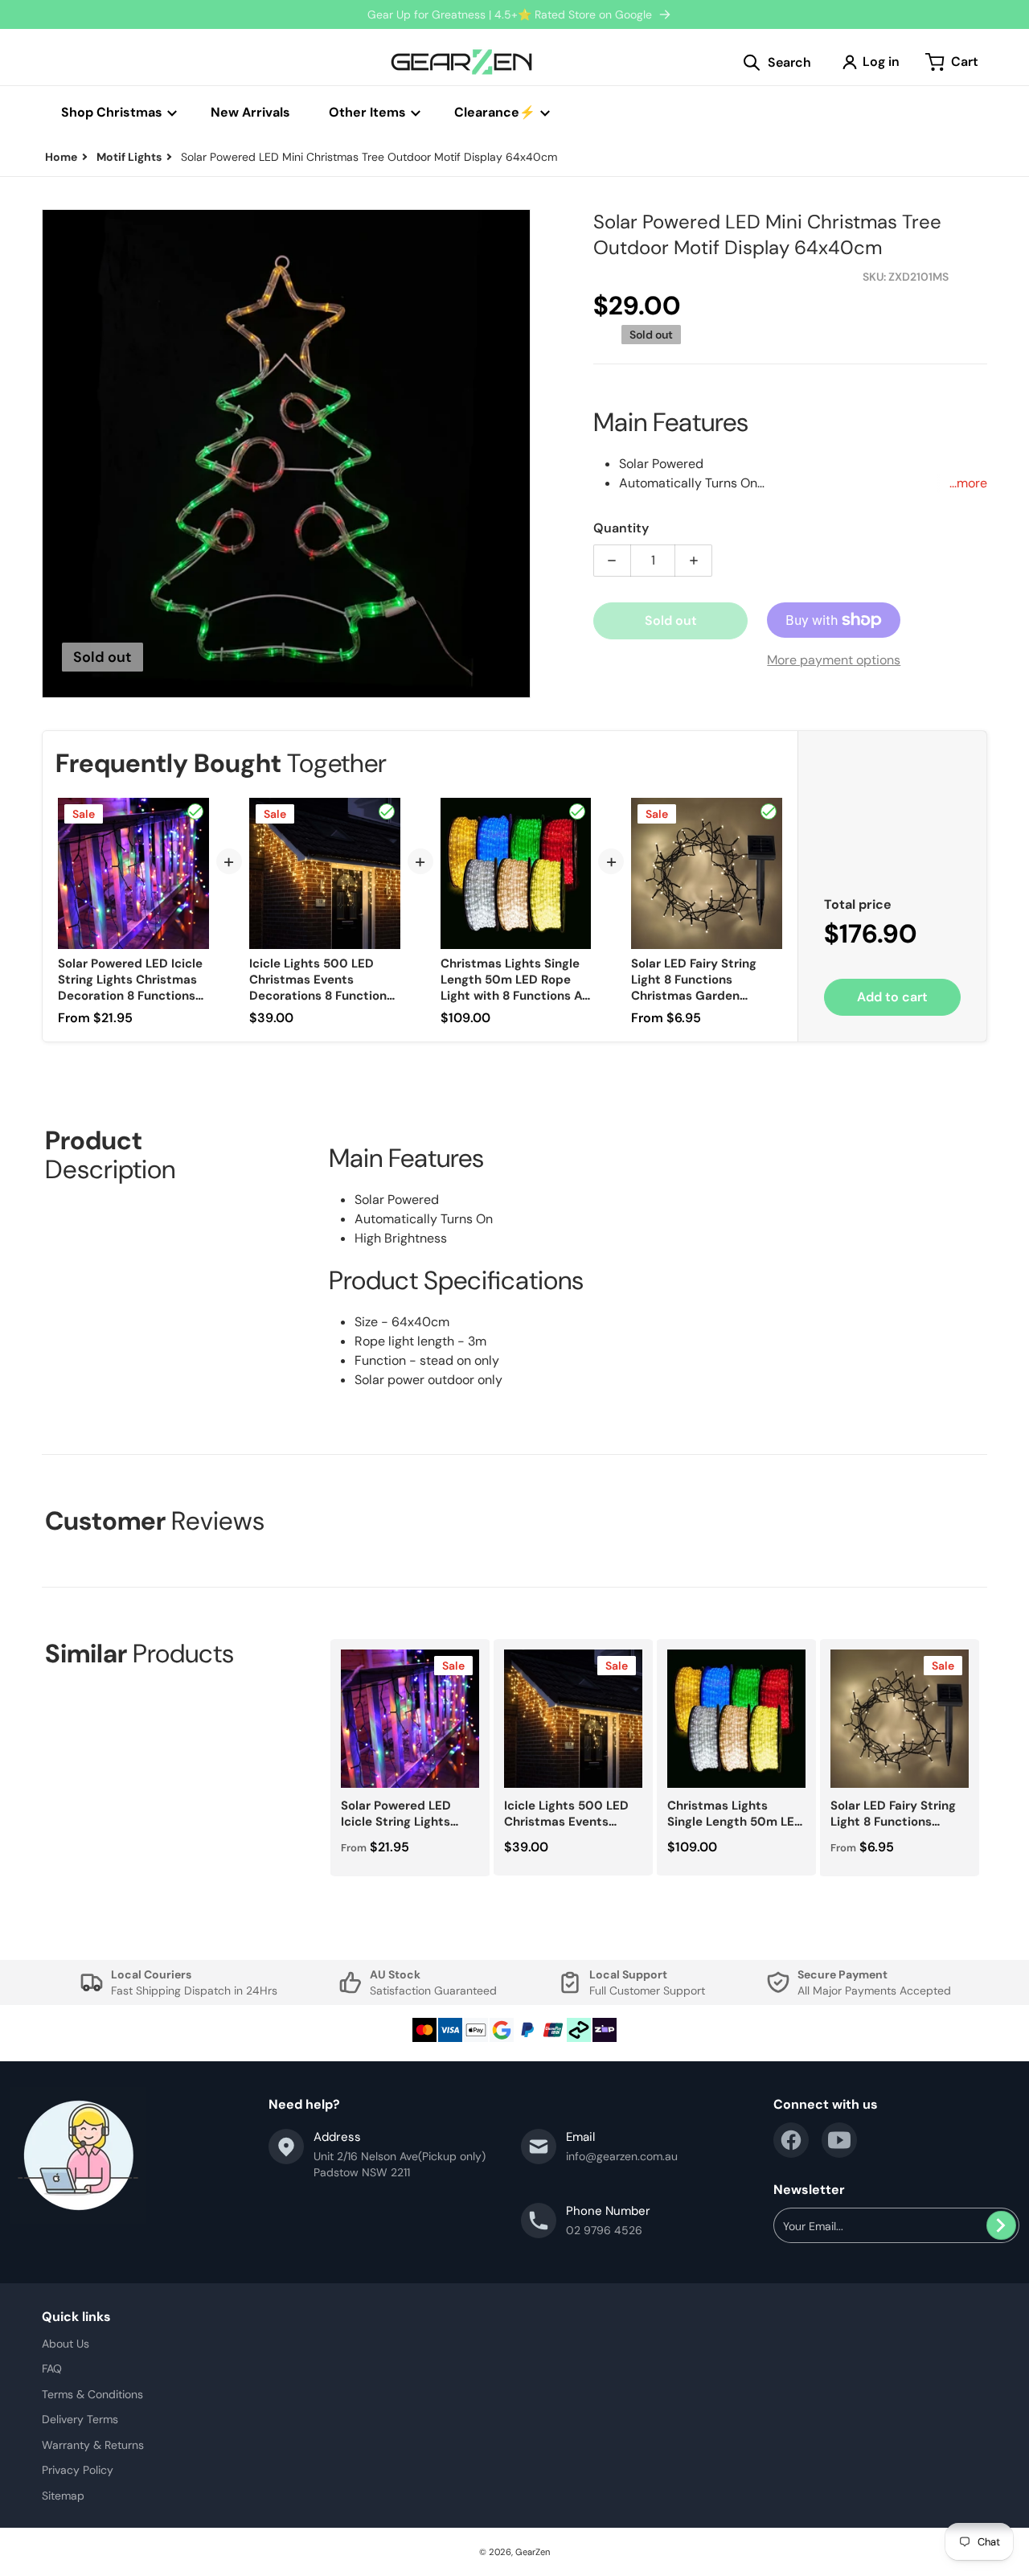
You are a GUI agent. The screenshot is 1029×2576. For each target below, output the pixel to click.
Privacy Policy (78, 2470)
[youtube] (839, 2140)
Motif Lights (129, 157)
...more (968, 483)
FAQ (52, 2369)
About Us (66, 2344)
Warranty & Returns (93, 2445)
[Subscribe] (1001, 2225)
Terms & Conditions (92, 2394)
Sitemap (63, 2496)
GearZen (533, 2552)
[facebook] (791, 2140)
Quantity (621, 528)
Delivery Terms (80, 2419)
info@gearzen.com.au (622, 2156)
